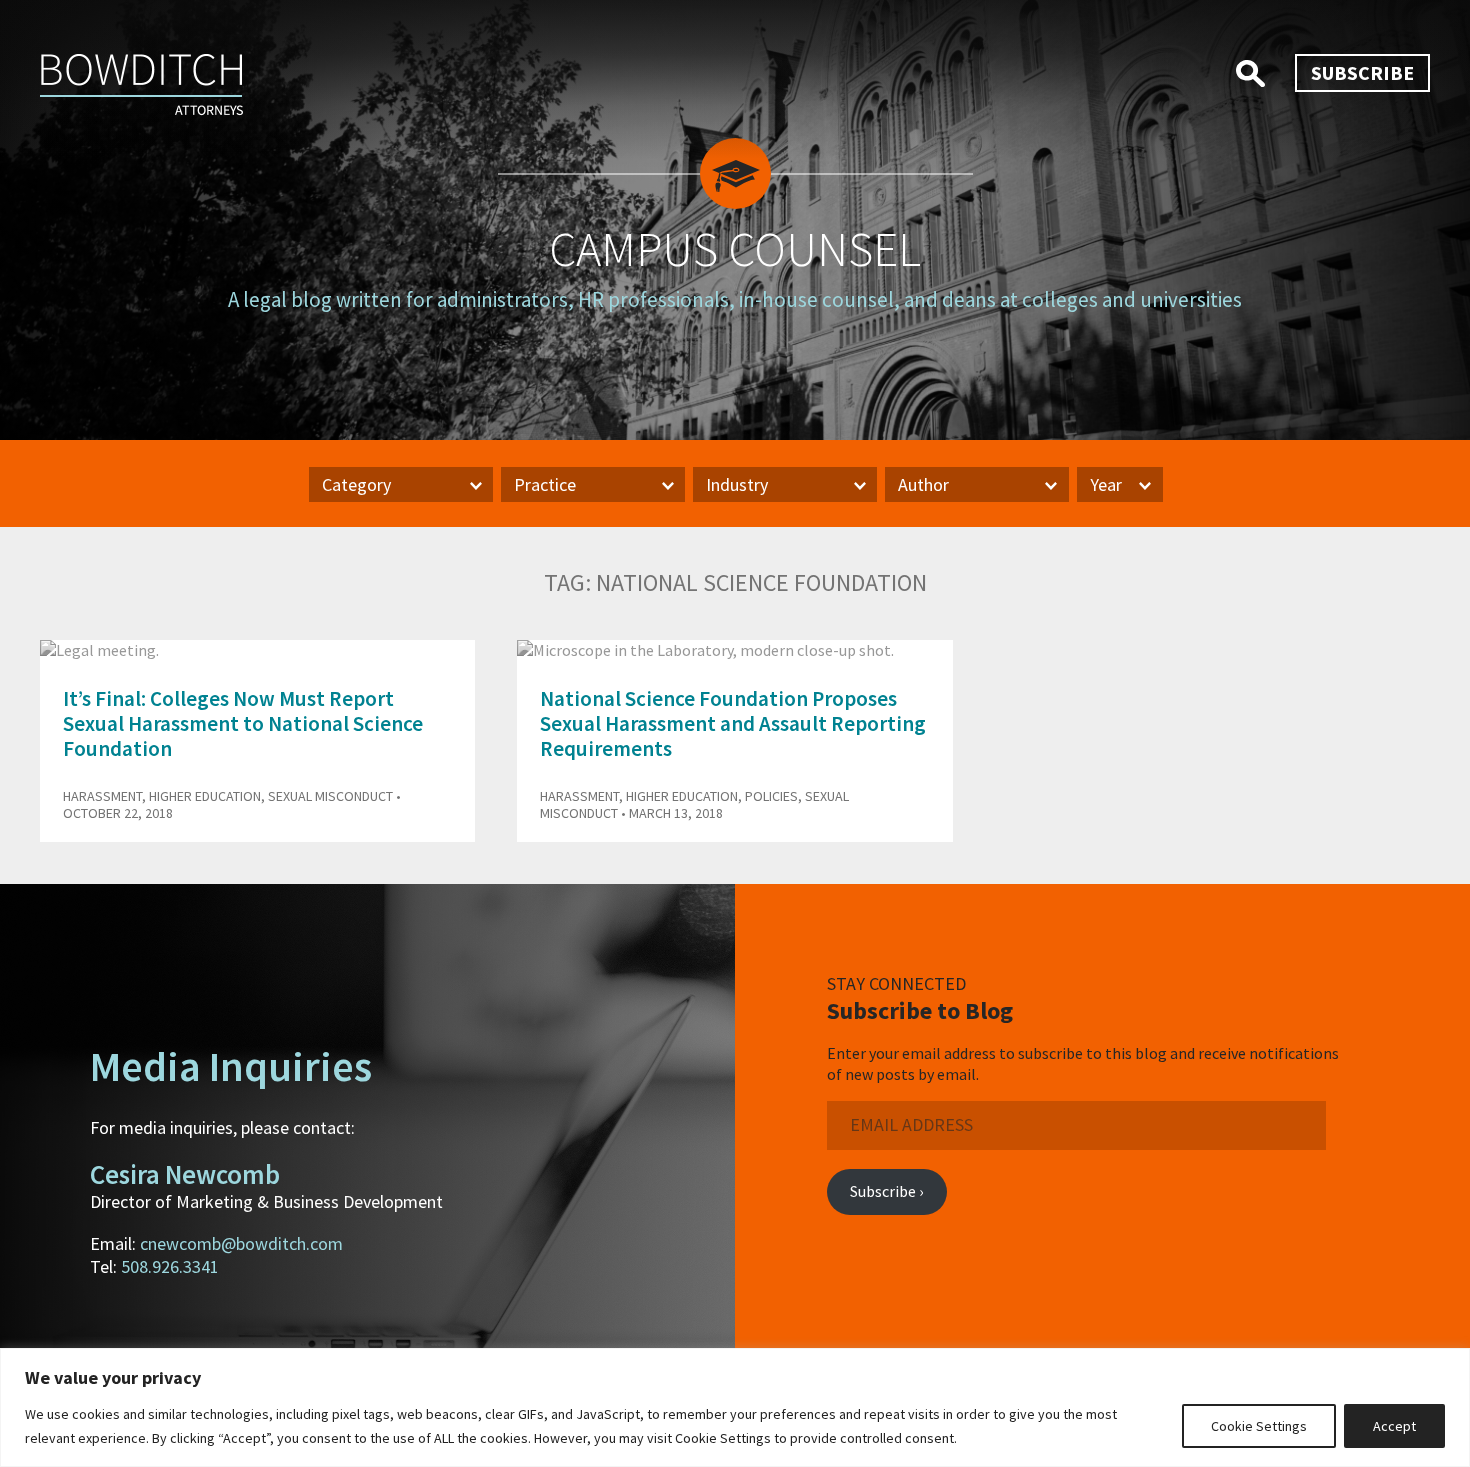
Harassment (102, 796)
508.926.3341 (170, 1266)
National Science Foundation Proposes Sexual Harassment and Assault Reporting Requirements (733, 723)
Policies (771, 796)
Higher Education (205, 796)
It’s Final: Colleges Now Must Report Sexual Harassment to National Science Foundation (243, 723)
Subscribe (1362, 72)
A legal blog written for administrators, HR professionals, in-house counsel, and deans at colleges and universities (735, 299)
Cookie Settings (1259, 1426)
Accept (1394, 1426)
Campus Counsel (735, 249)
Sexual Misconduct (330, 796)
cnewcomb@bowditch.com (241, 1243)
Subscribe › (886, 1191)
